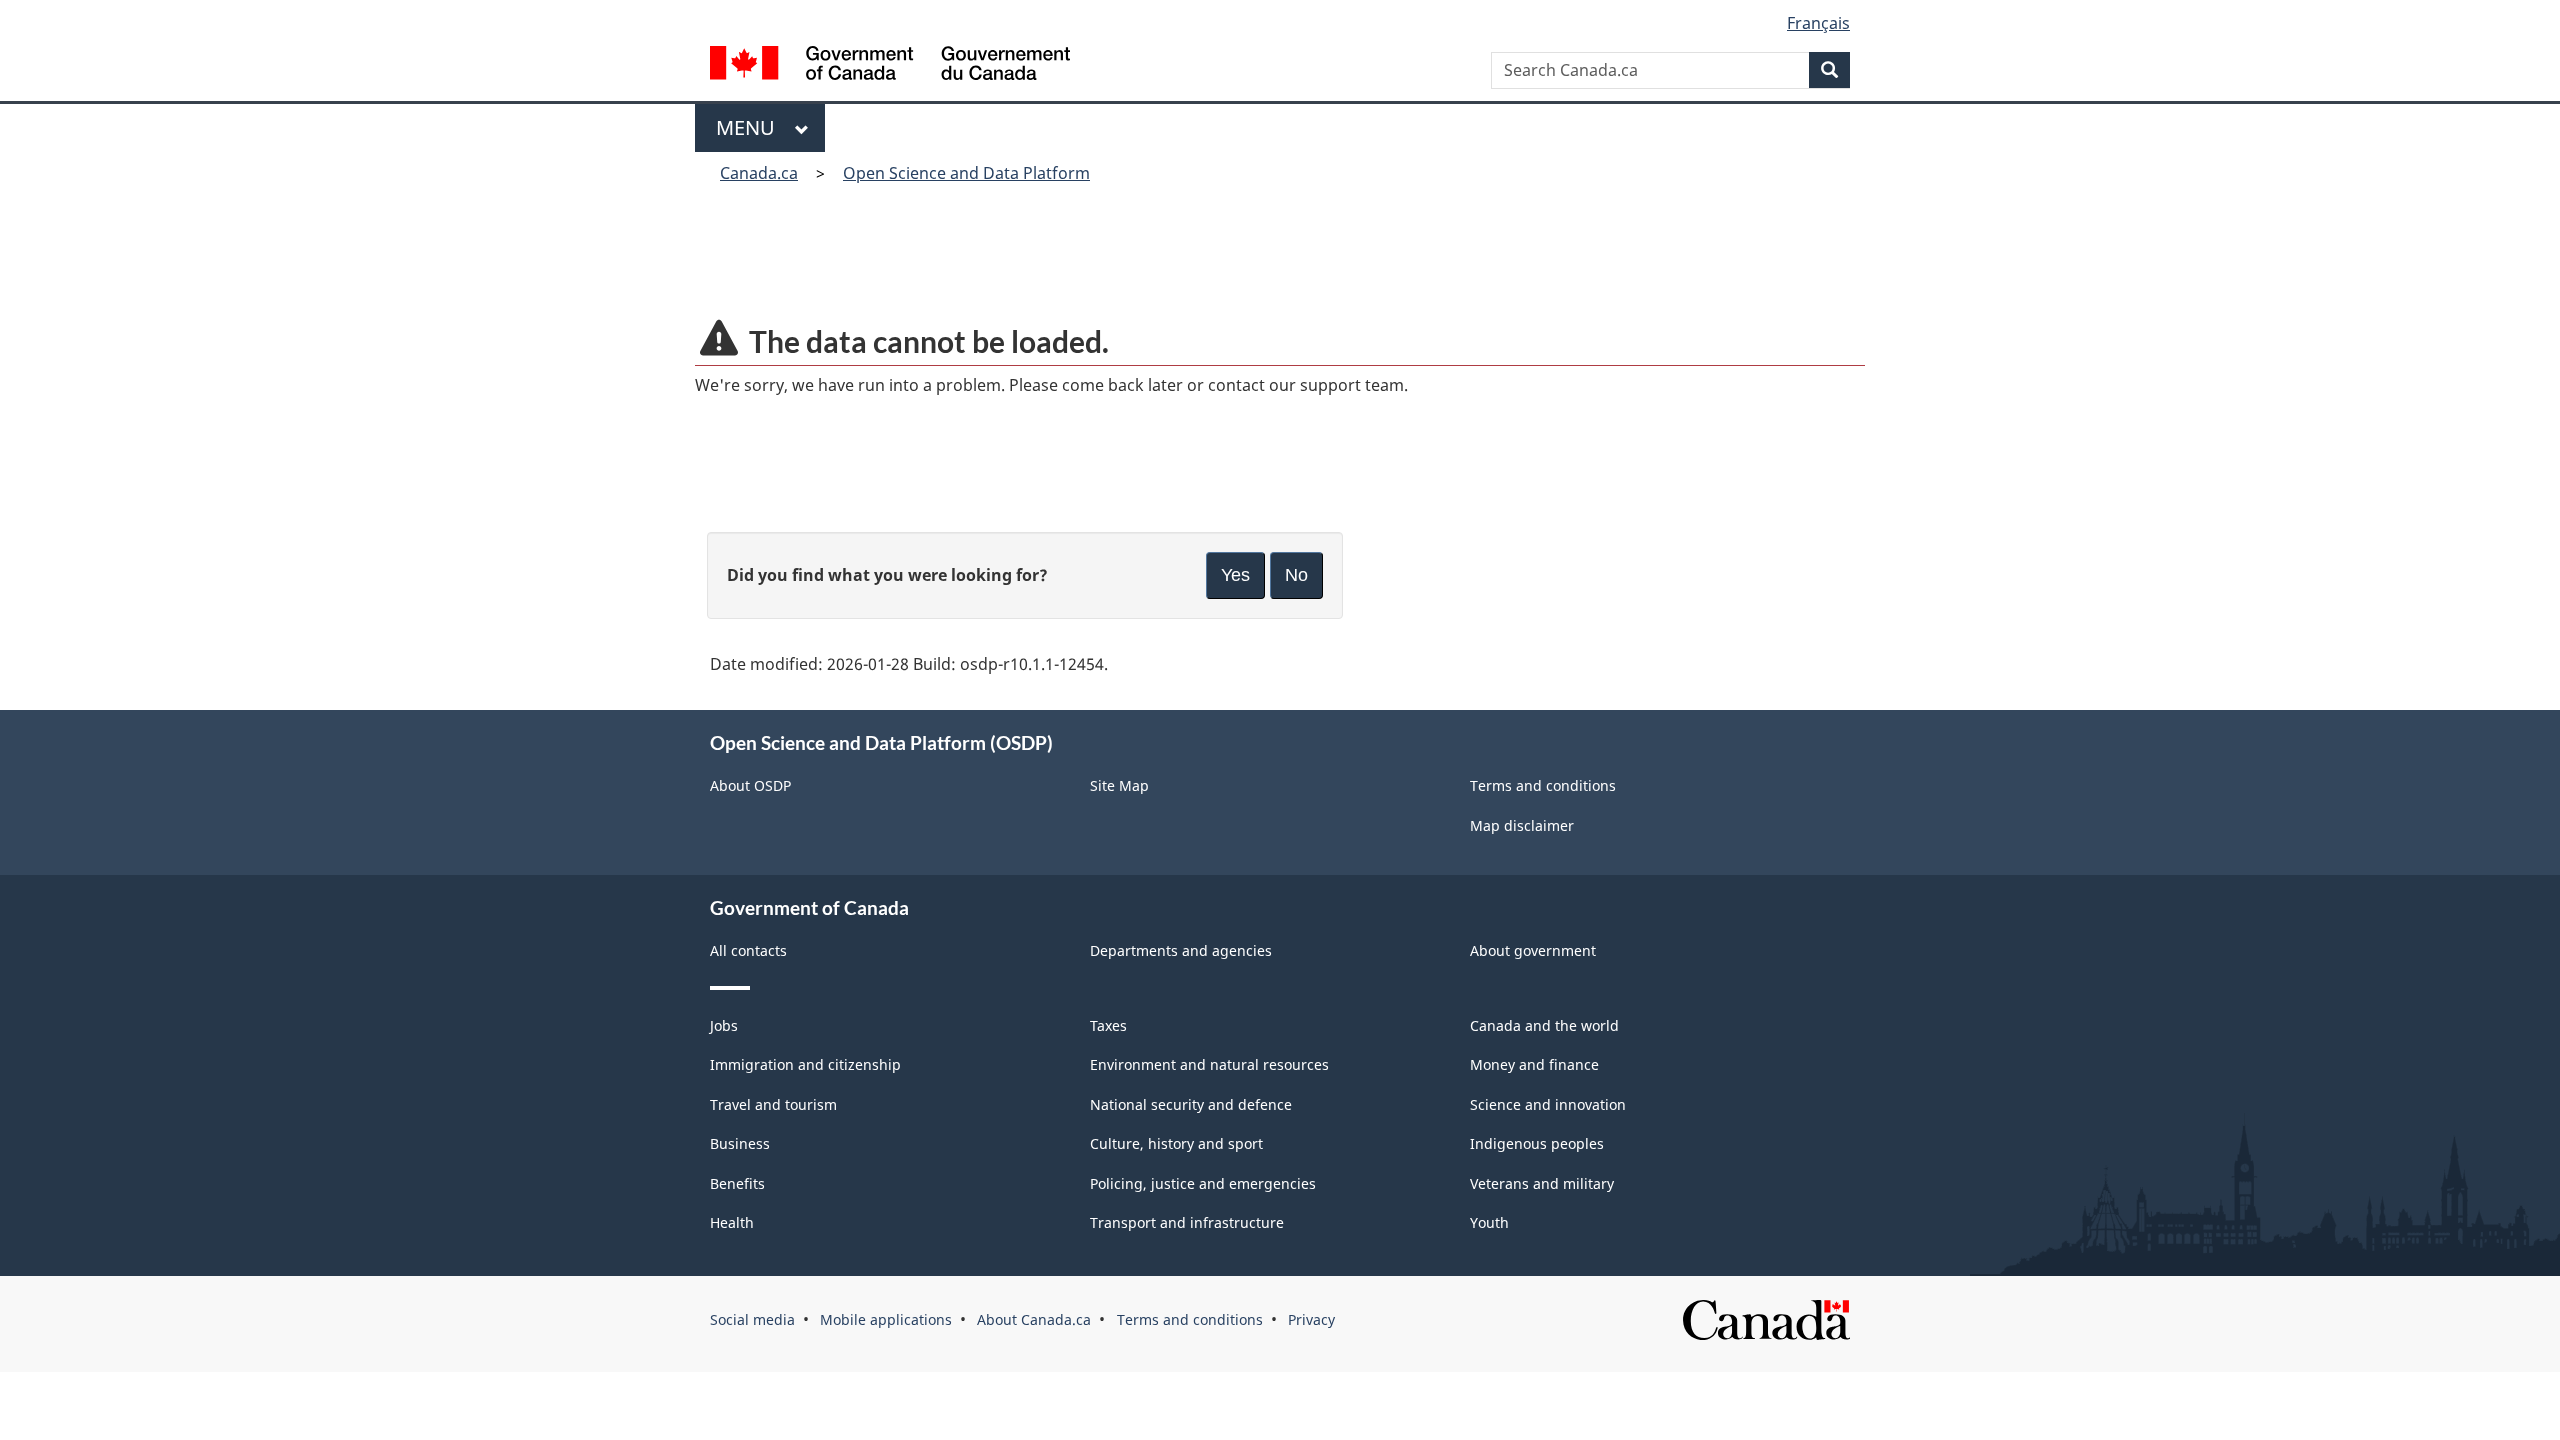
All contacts (748, 950)
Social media (752, 1319)
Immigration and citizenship (805, 1064)
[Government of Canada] (890, 65)
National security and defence (1191, 1104)
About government (1533, 950)
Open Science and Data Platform (966, 173)
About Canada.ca (1034, 1319)
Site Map (1119, 785)
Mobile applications (886, 1319)
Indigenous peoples (1537, 1143)
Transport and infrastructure (1187, 1222)
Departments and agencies (1181, 950)
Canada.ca (759, 173)
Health (732, 1222)
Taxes (1108, 1025)
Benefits (737, 1183)
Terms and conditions (1543, 785)
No (1296, 575)
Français (1818, 23)
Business (740, 1143)
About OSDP (750, 785)
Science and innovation (1548, 1104)
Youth (1489, 1222)
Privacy (1311, 1319)
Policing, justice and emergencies (1203, 1183)
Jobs (724, 1025)
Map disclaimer (1522, 825)
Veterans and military (1542, 1183)
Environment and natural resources (1209, 1064)
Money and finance (1534, 1064)
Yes (1235, 575)
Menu (750, 127)
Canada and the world (1544, 1025)
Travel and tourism (773, 1104)
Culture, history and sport (1176, 1143)
